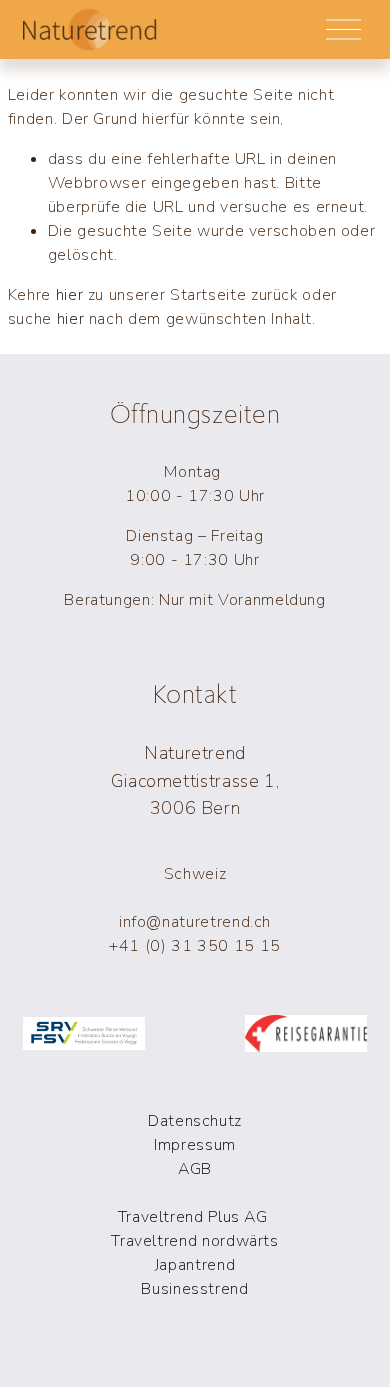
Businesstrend (194, 1289)
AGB (195, 1169)
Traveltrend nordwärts (194, 1241)
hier (70, 295)
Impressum (195, 1145)
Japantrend (195, 1265)
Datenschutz (195, 1121)
